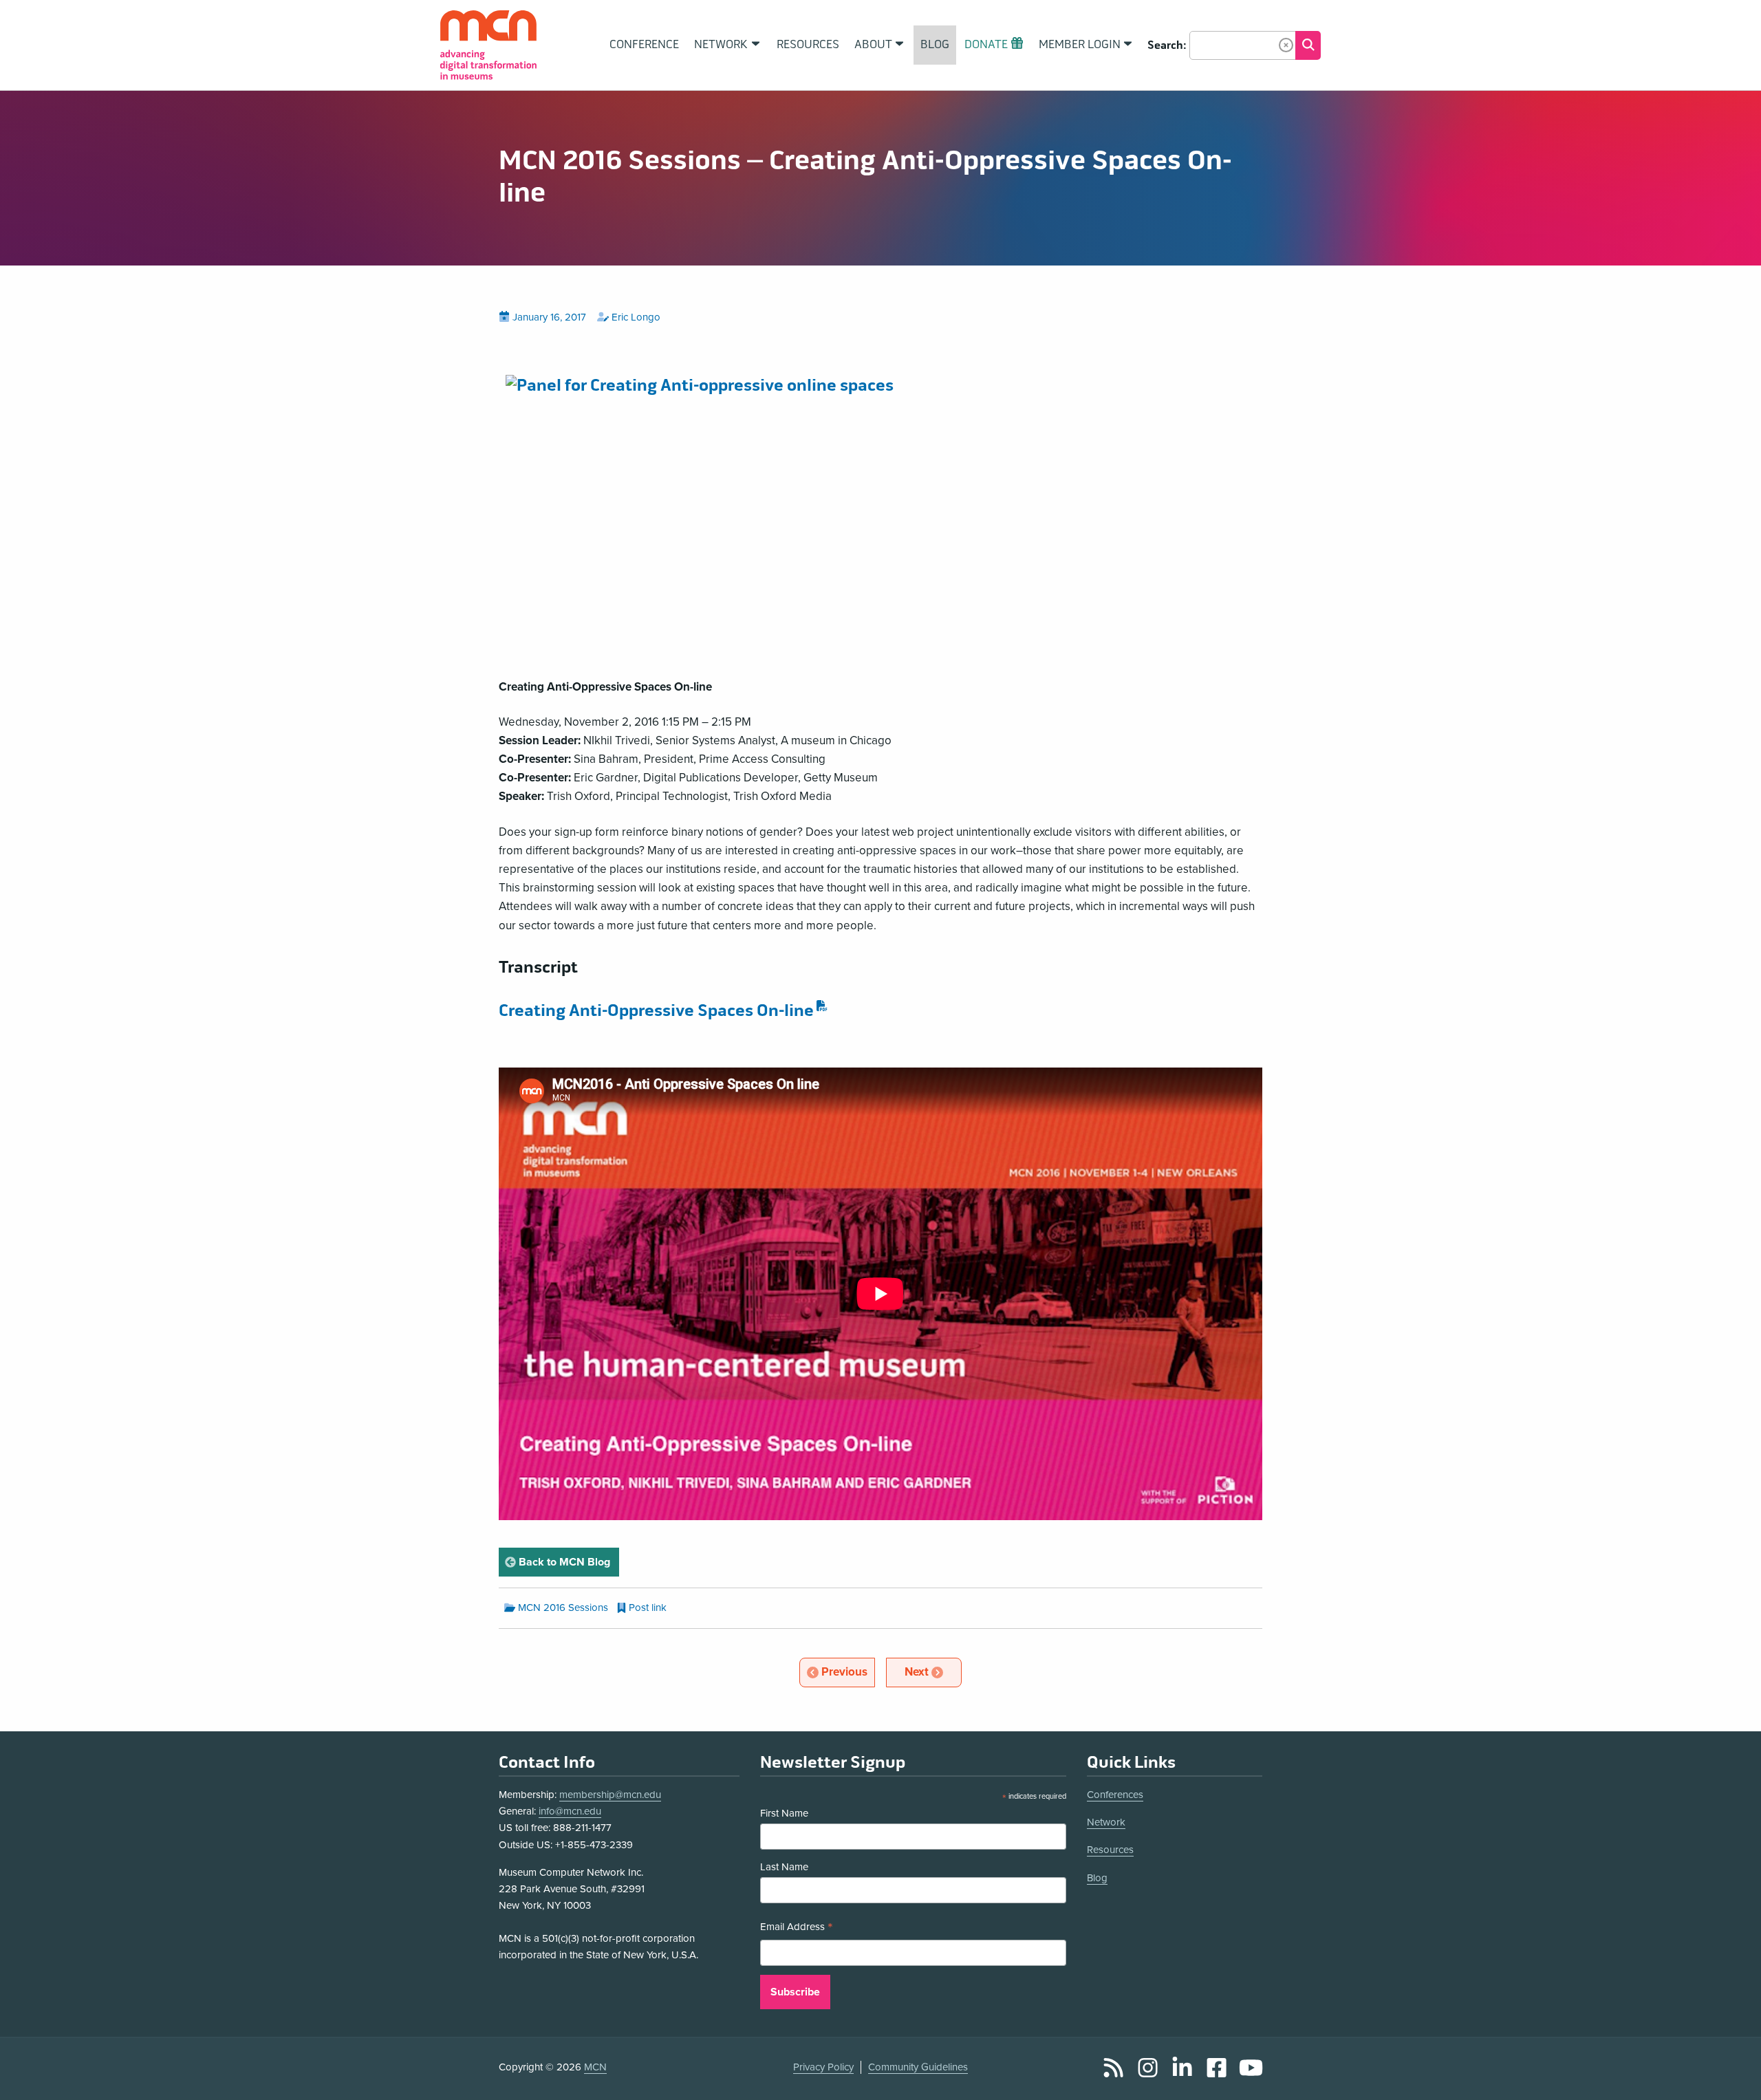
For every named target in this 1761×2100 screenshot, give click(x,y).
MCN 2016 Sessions (563, 1608)
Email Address (797, 1928)
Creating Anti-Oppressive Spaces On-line (656, 1011)
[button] (1286, 45)
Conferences (1115, 1795)
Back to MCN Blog (568, 1562)
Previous (847, 1671)
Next (932, 1671)
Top (1731, 2075)
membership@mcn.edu (610, 1795)
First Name (784, 1813)
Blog (1097, 1878)
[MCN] (488, 45)
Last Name (784, 1867)
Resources (1110, 1850)
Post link (648, 1608)
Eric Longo (636, 317)
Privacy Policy (823, 2067)
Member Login (1080, 45)
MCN (595, 2067)
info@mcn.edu (570, 1811)
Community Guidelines (918, 2067)
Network (1106, 1822)
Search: (1167, 45)
